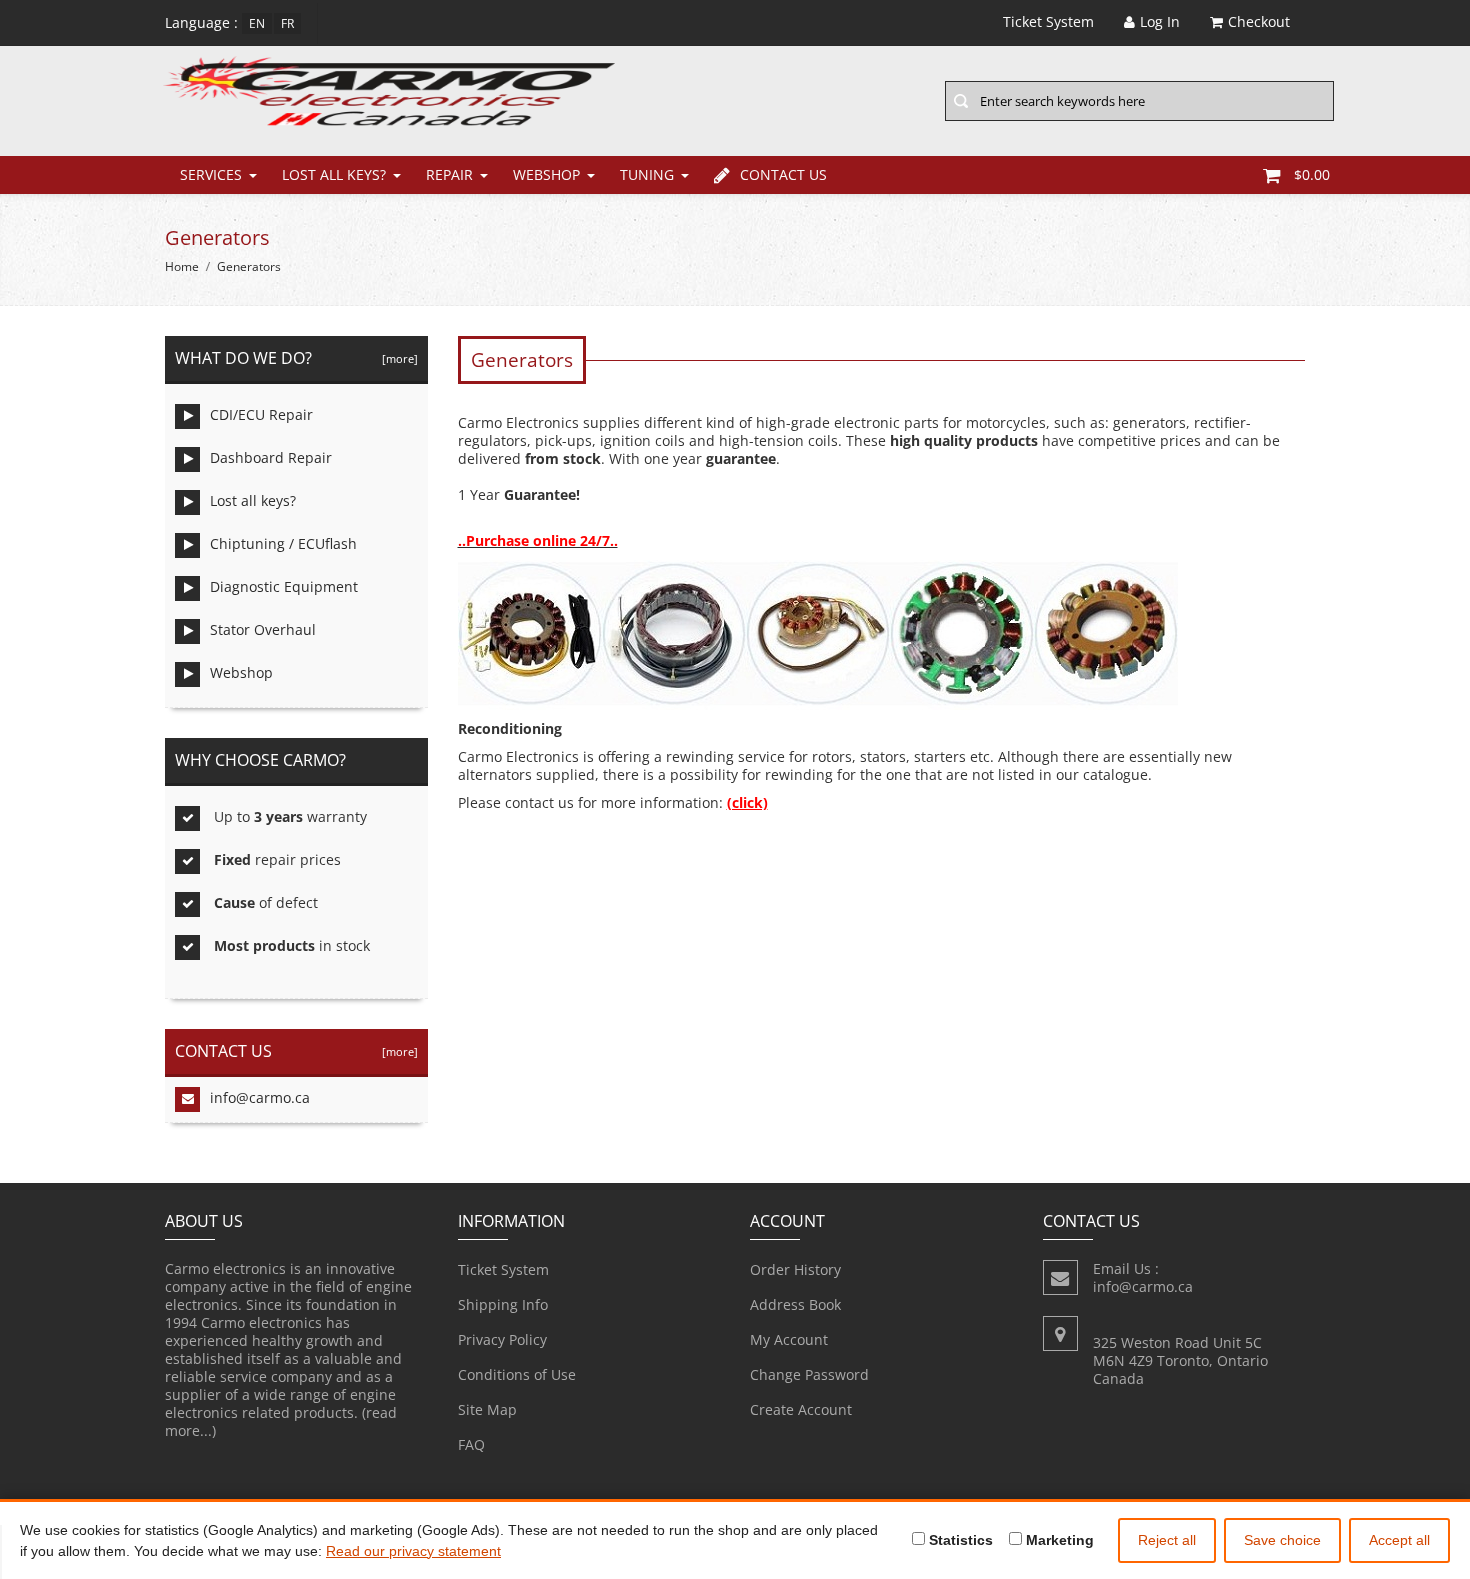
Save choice (1282, 1540)
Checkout (1259, 21)
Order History (795, 1269)
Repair (449, 174)
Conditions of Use (517, 1374)
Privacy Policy (502, 1339)
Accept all (1399, 1540)
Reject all (1167, 1540)
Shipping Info (503, 1304)
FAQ (471, 1444)
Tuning (647, 174)
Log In (1160, 21)
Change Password (809, 1374)
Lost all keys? (334, 174)
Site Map (487, 1409)
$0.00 (1312, 174)
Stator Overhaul (263, 629)
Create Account (801, 1409)
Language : (201, 22)
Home (182, 266)
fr (287, 23)
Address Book (795, 1304)
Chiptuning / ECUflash (283, 543)
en (257, 23)
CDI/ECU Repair (261, 414)
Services (211, 174)
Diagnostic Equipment (284, 586)
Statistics (959, 1540)
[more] (397, 358)
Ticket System (503, 1269)
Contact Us (783, 174)
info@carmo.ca (260, 1097)
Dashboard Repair (271, 457)
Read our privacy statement (413, 1551)
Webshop (546, 174)
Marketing (1058, 1540)
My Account (789, 1339)
